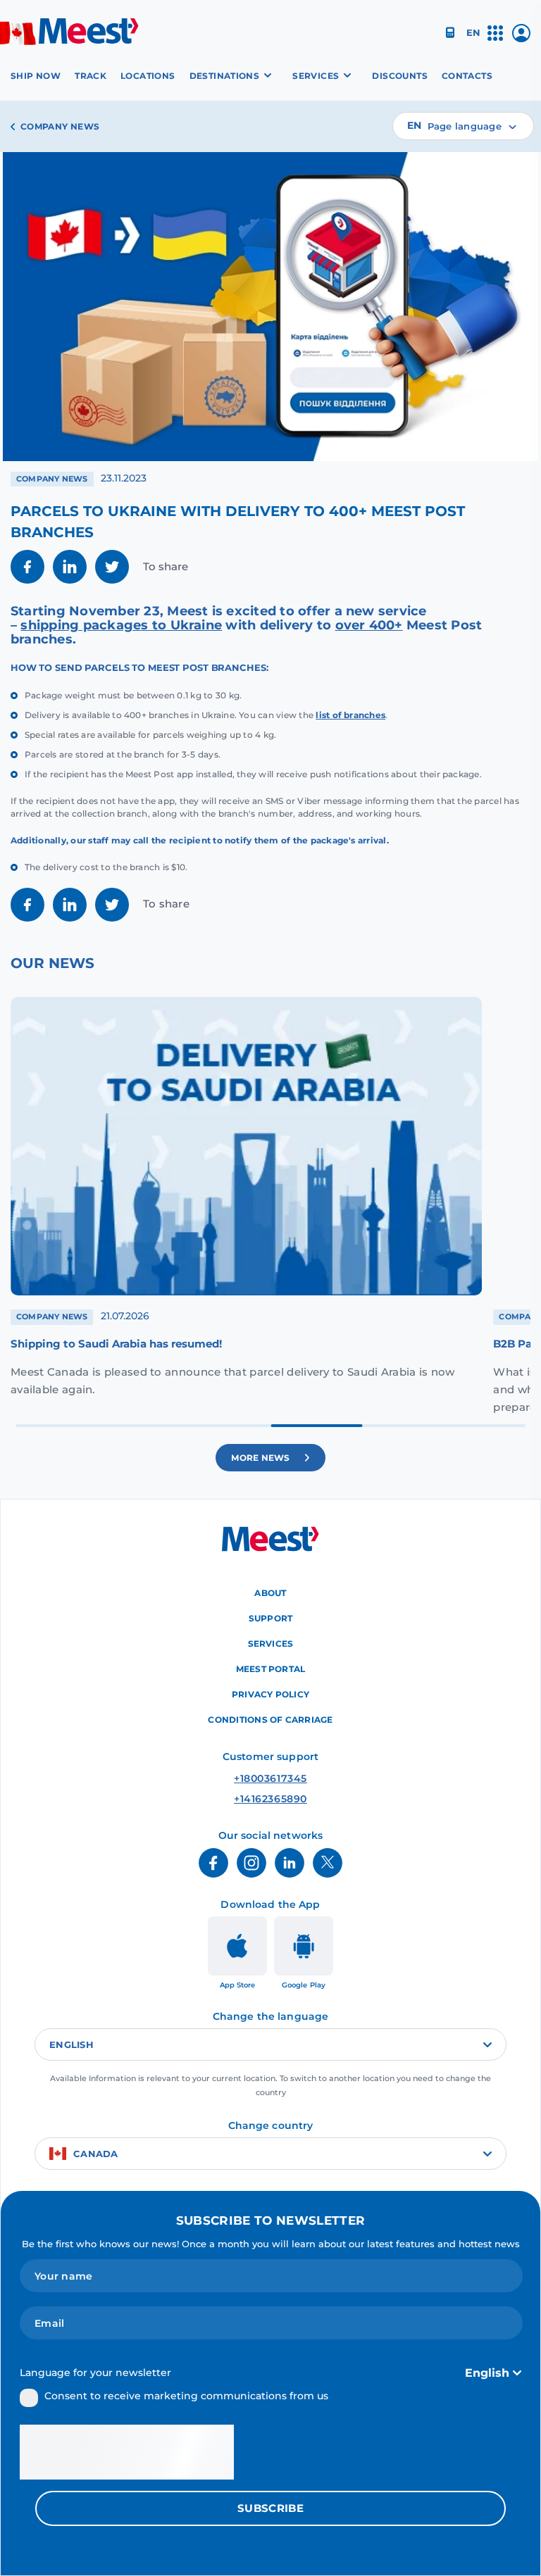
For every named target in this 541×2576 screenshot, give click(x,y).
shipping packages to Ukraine (121, 625)
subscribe (270, 2508)
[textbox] (463, 126)
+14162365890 (270, 1799)
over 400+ (369, 625)
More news (261, 1457)
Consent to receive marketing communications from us (186, 2396)
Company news (60, 126)
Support (271, 1618)
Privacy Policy (270, 1694)
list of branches (350, 715)
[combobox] (463, 126)
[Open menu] (495, 39)
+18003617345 (270, 1778)
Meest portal (271, 1669)
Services (271, 1644)
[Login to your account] (521, 38)
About (270, 1593)
